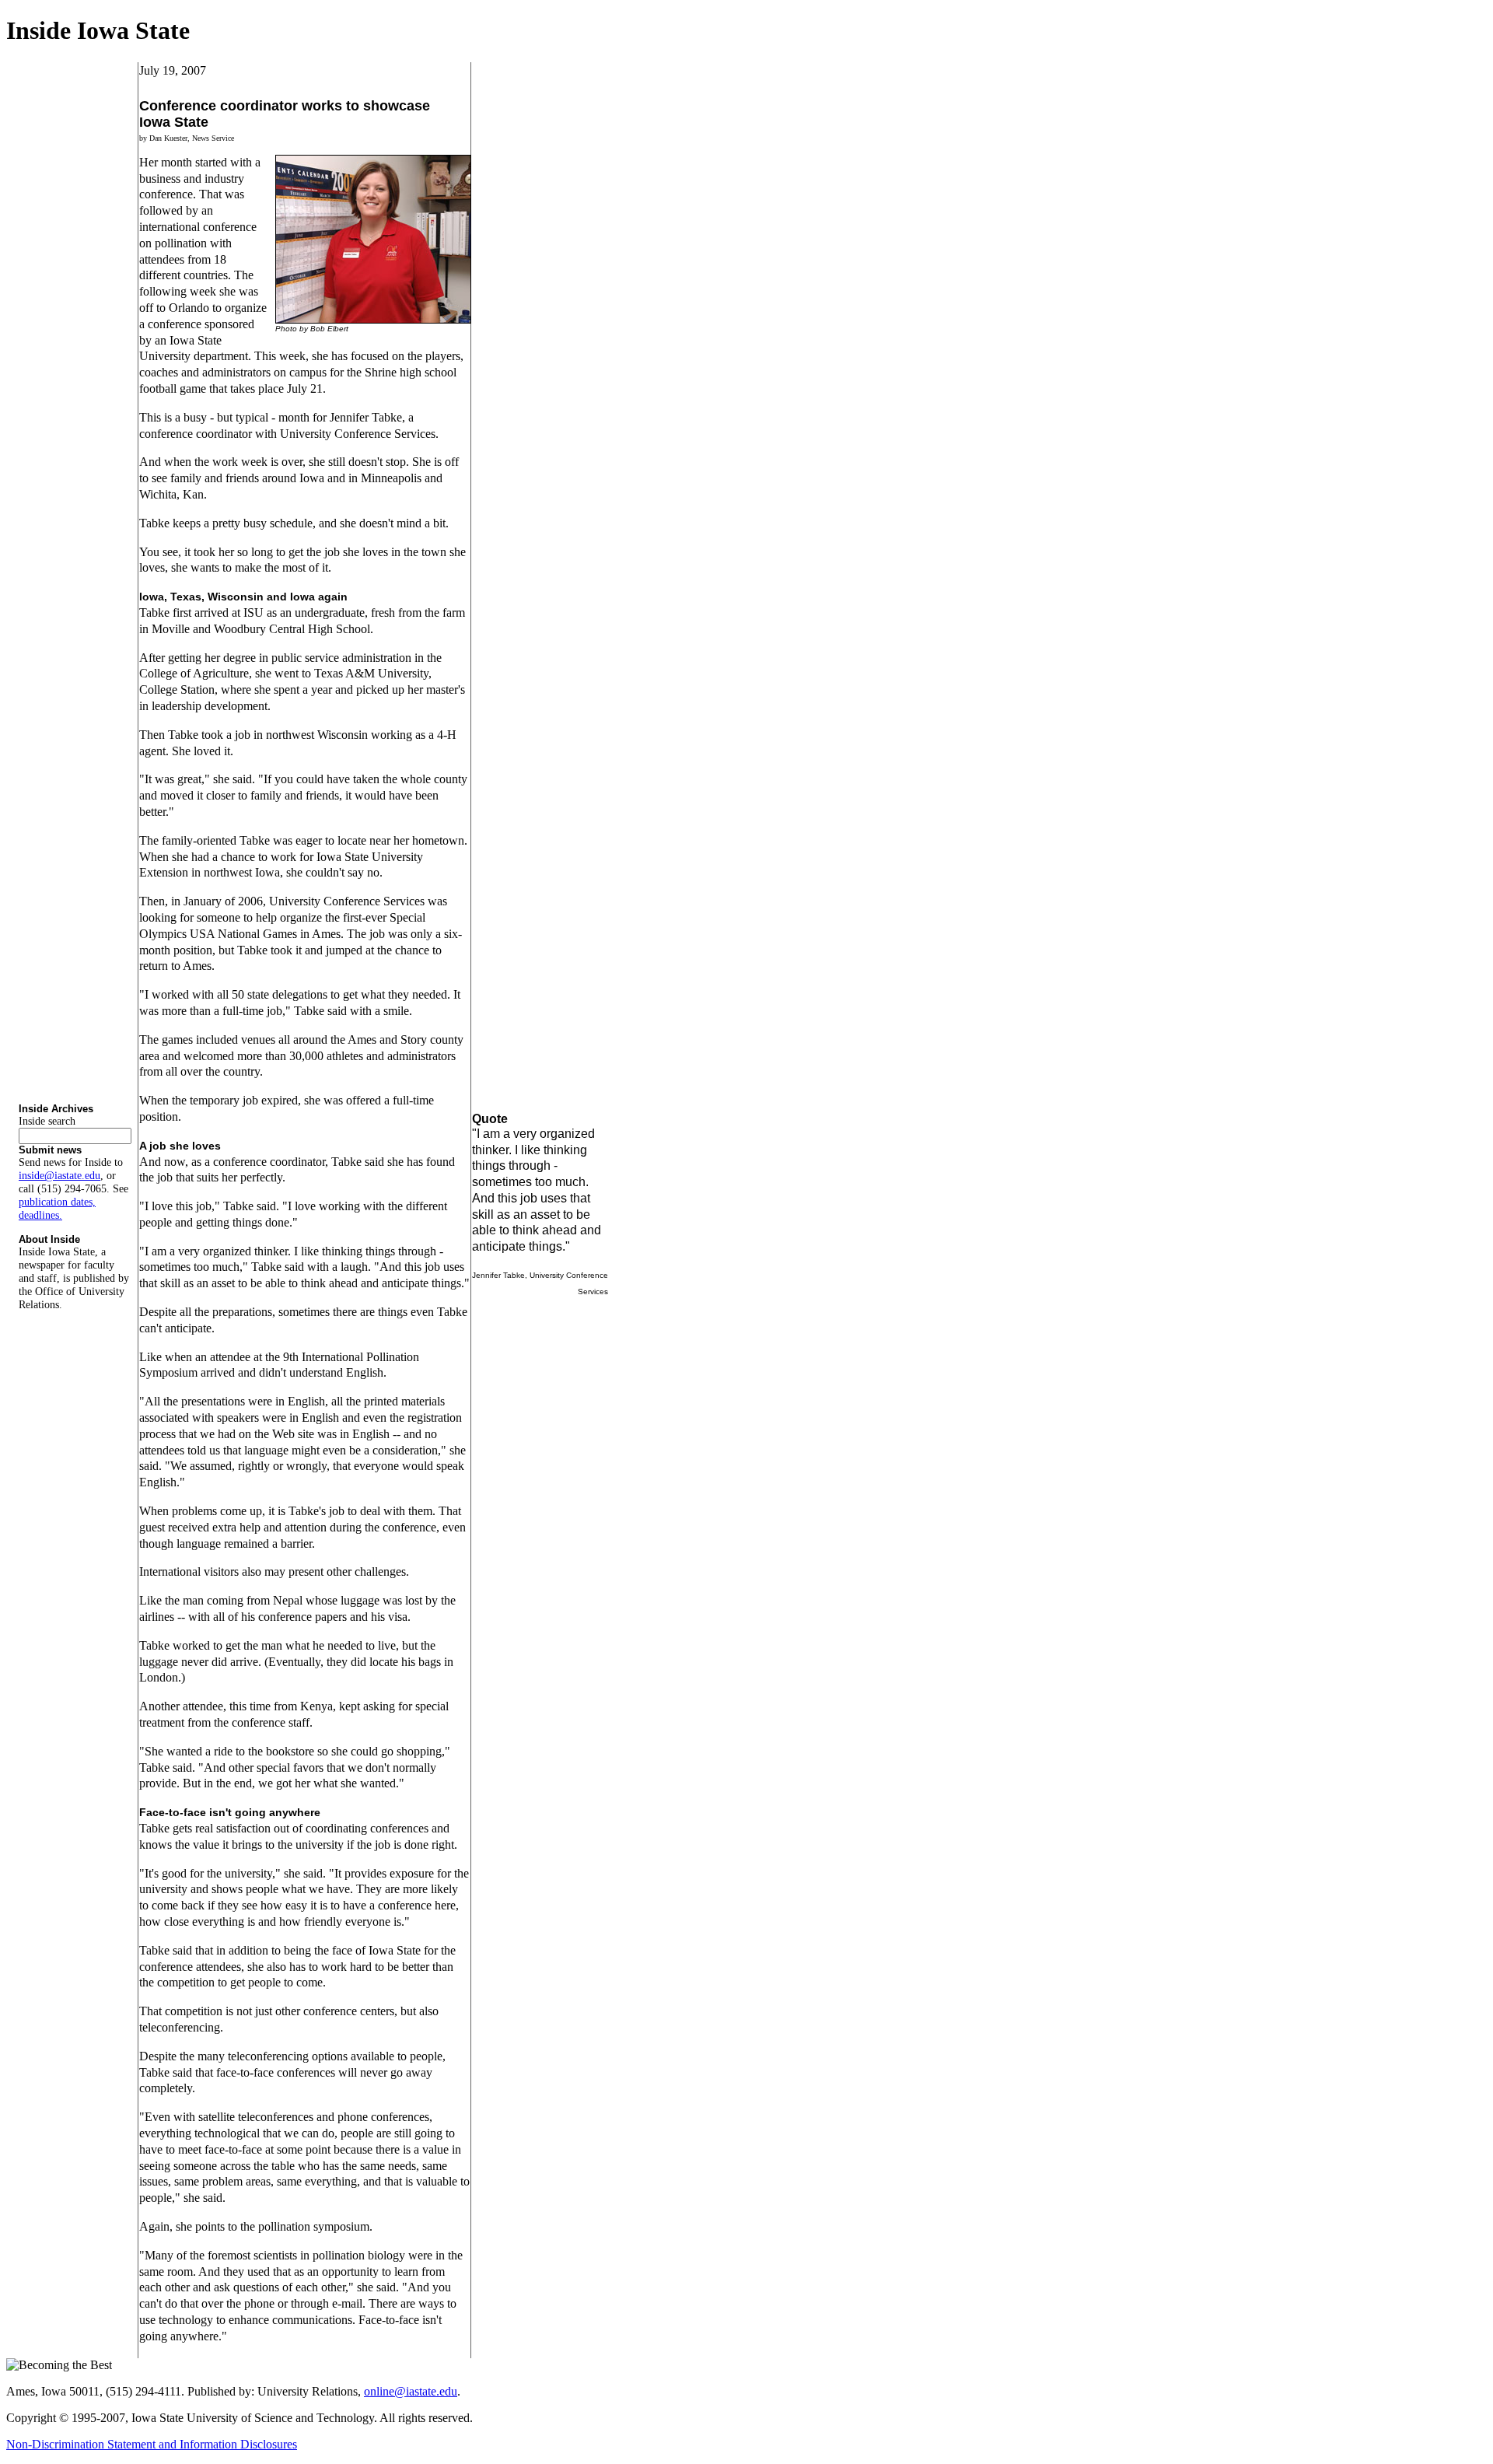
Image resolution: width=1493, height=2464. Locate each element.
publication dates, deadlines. (57, 1208)
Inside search (47, 1121)
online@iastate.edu (411, 2391)
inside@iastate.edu (59, 1175)
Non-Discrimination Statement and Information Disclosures (152, 2444)
